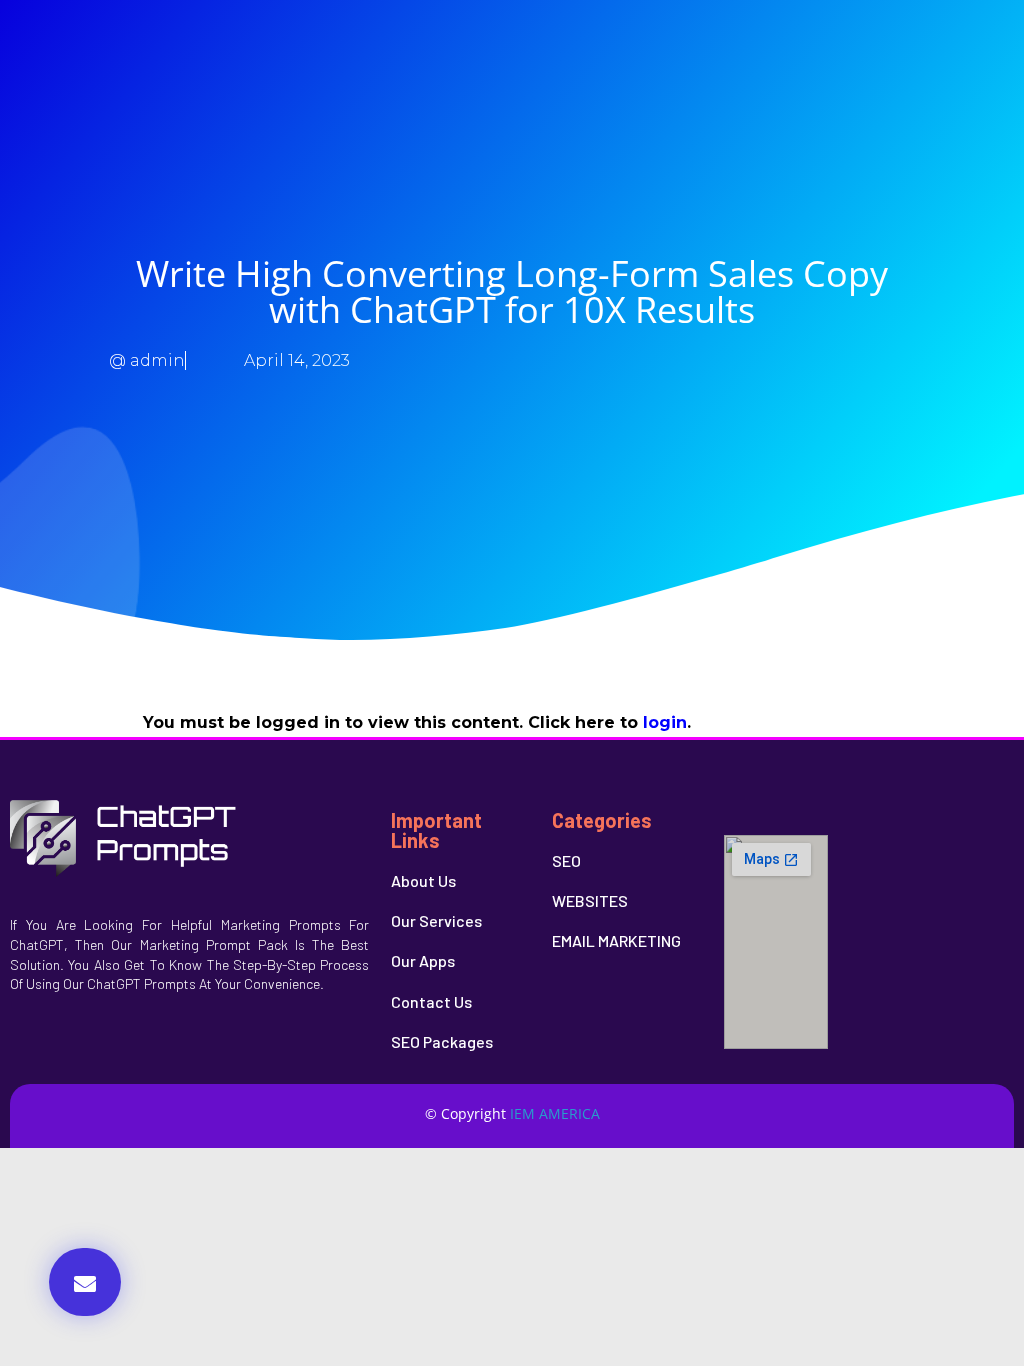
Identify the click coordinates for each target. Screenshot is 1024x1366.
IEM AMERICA (555, 1113)
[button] (85, 1282)
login (665, 722)
